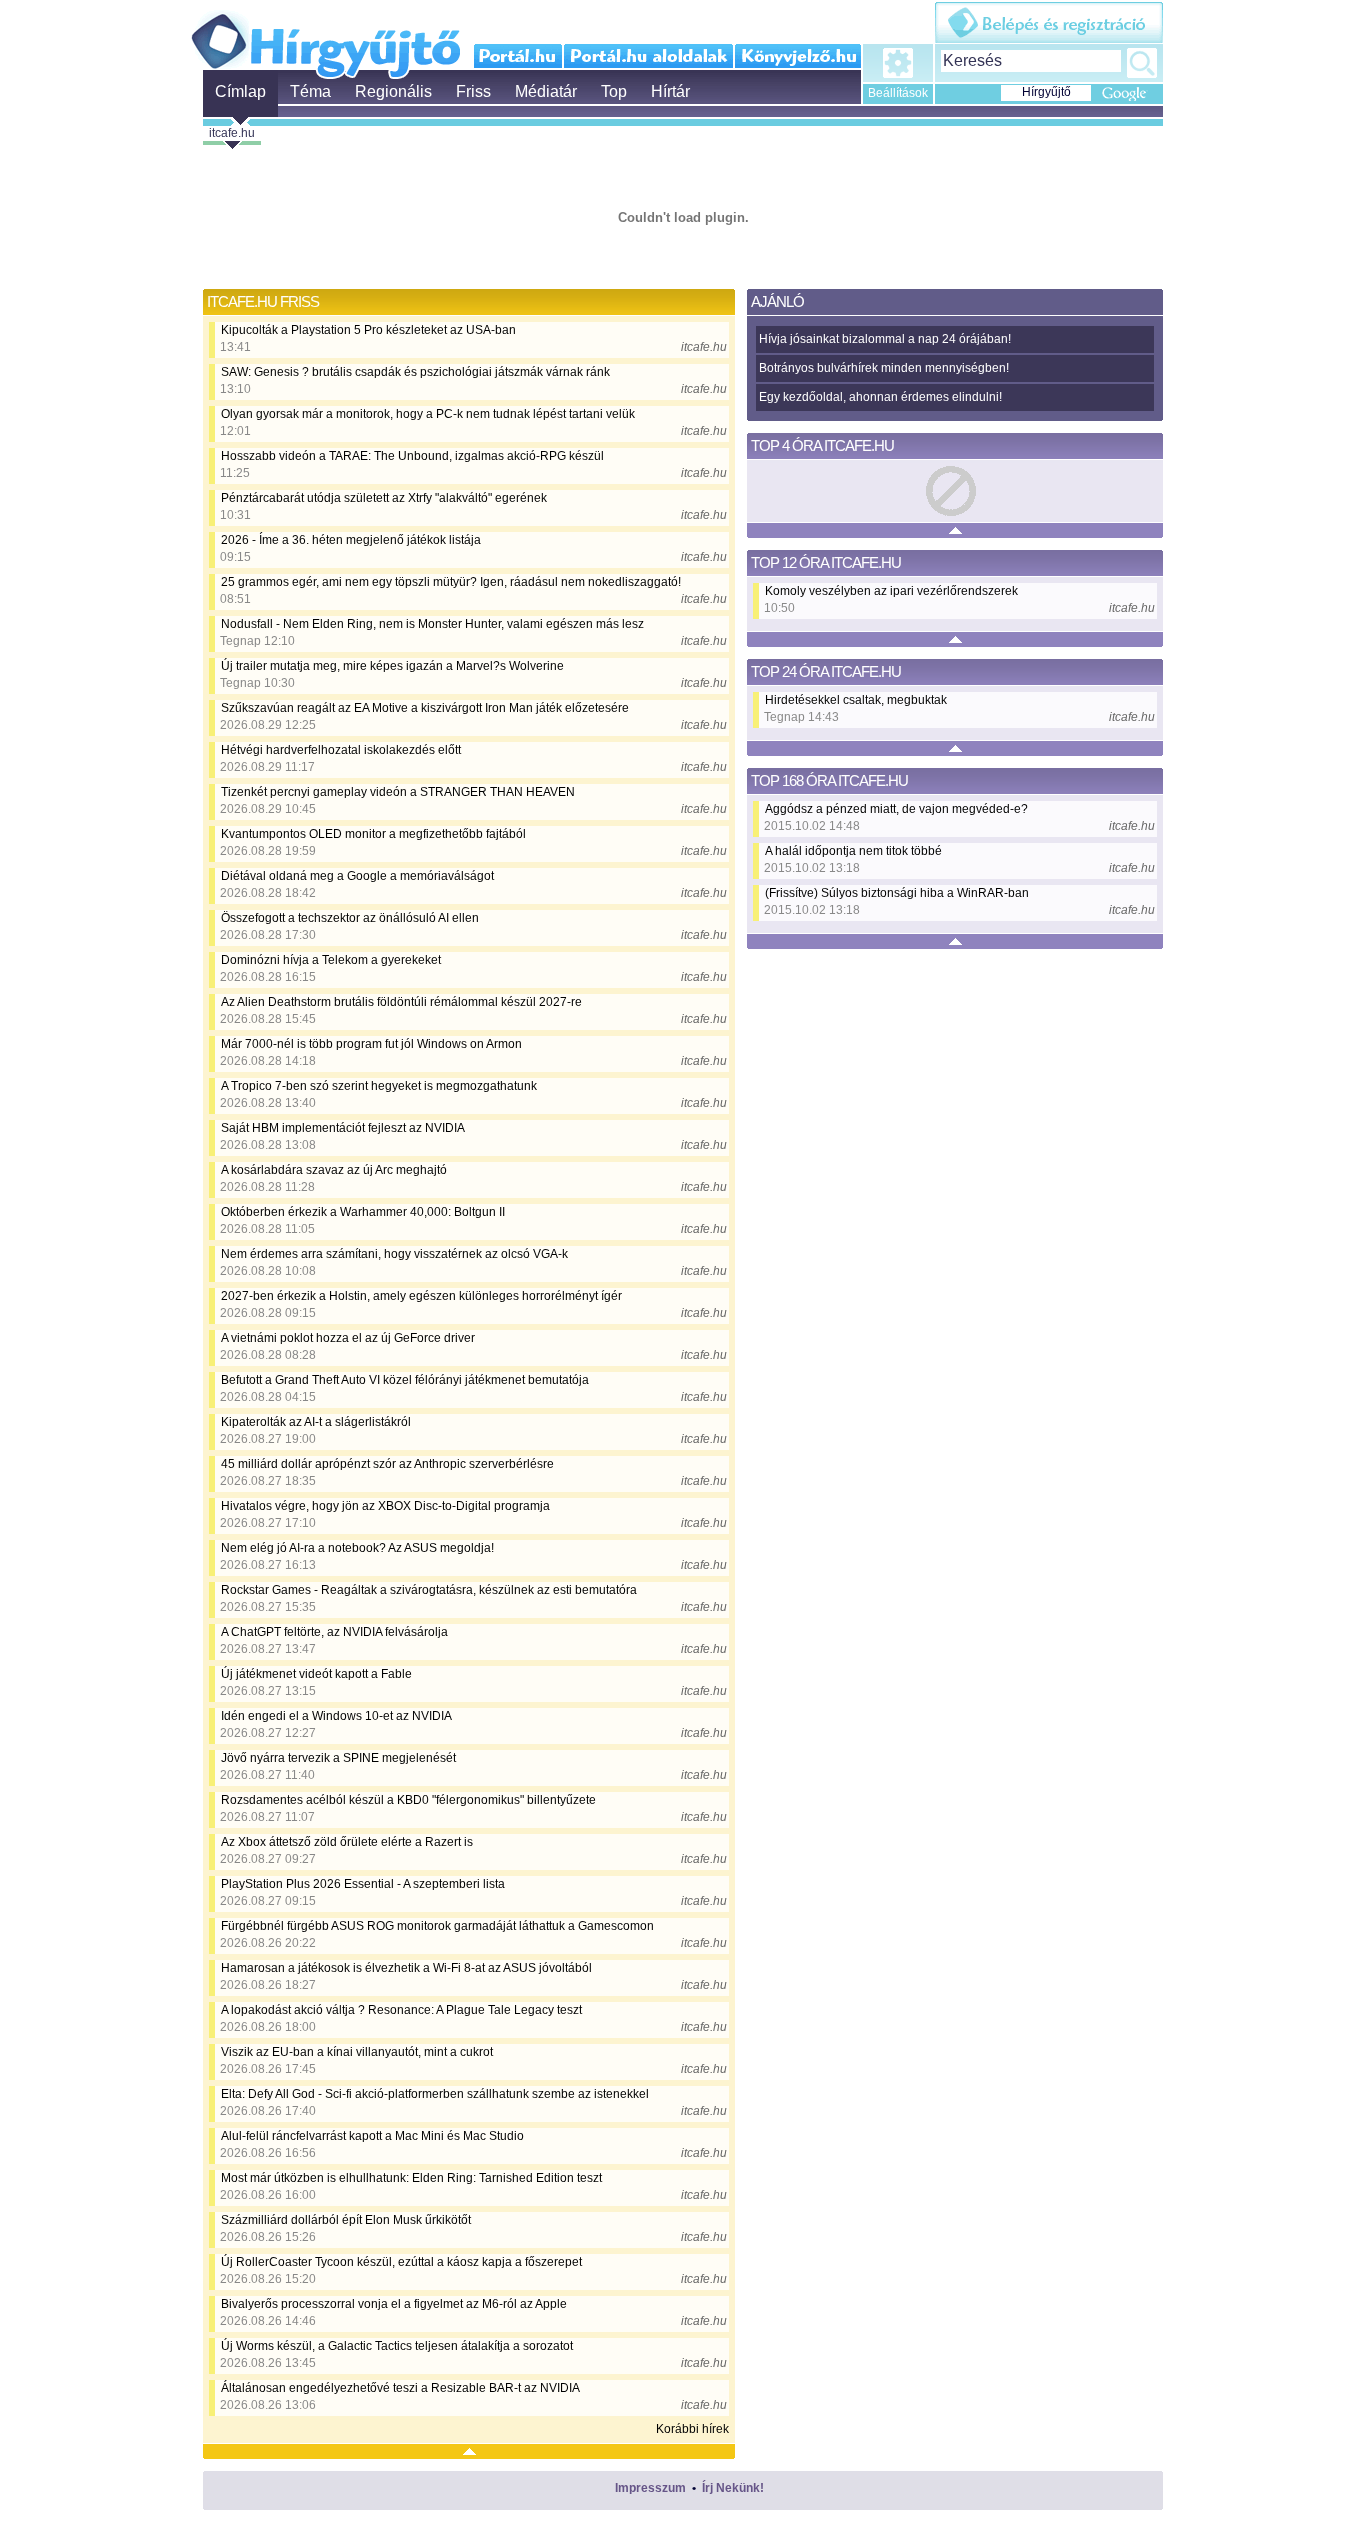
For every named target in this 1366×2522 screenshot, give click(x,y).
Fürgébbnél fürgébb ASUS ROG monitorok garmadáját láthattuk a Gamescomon (437, 1926)
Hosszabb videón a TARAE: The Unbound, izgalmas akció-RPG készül (412, 456)
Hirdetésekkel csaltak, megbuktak (856, 700)
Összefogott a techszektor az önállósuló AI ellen (350, 918)
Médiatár (546, 91)
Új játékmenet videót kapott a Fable (316, 1674)
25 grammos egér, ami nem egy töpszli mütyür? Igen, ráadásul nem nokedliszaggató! (451, 582)
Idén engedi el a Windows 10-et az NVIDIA (336, 1716)
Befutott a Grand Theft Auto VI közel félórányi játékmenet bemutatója (405, 1380)
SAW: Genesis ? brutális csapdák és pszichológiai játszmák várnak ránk (415, 372)
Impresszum (650, 2488)
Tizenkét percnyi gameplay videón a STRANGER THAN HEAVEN (398, 792)
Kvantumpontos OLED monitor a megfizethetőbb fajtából (373, 834)
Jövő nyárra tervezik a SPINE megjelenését (338, 1758)
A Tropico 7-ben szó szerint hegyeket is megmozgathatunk (379, 1086)
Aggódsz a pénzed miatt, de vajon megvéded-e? (896, 809)
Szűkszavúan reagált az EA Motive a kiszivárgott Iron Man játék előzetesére (425, 708)
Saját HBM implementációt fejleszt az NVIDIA (343, 1128)
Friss (473, 91)
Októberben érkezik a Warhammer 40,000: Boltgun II (363, 1212)
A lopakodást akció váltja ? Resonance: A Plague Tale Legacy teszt (401, 2010)
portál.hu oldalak (648, 56)
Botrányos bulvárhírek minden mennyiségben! (884, 368)
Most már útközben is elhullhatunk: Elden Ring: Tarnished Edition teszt (411, 2178)
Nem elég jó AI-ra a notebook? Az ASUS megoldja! (357, 1548)
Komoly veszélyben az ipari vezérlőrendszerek (891, 591)
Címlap (240, 91)
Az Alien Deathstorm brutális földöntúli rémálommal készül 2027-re (401, 1002)
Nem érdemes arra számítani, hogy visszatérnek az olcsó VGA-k (394, 1254)
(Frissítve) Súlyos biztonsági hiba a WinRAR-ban (897, 893)
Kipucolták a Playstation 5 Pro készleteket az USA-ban (368, 330)
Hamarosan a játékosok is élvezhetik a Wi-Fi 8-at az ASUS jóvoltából (406, 1968)
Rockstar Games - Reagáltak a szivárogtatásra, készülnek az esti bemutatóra (429, 1590)
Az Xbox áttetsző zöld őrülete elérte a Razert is (347, 1842)
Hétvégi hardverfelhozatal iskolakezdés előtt (341, 750)
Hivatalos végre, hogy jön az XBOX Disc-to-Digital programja (385, 1506)
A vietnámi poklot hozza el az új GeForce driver (348, 1338)
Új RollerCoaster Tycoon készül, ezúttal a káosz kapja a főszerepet (401, 2262)
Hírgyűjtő (325, 38)
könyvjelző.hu (797, 56)
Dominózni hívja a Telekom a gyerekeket (331, 960)
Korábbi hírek (692, 2429)
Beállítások (898, 93)
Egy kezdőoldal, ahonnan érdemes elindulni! (880, 397)
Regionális (393, 91)
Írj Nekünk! (733, 2488)
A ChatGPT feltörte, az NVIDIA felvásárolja (334, 1632)
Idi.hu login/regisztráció (1049, 22)
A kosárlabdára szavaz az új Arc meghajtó (334, 1170)
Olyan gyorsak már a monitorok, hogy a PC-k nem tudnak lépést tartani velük (428, 414)
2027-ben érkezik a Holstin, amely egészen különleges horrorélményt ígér (421, 1296)
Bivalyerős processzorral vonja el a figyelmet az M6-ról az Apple (394, 2304)
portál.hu (518, 56)
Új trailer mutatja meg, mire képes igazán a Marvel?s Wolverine (392, 666)
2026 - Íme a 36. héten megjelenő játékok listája (351, 540)
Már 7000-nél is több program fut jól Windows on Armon (371, 1044)
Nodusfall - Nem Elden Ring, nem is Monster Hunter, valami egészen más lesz (432, 624)
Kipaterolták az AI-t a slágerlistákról (316, 1422)
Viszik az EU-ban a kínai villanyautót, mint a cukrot (357, 2052)
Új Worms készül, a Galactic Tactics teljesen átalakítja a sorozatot (397, 2346)
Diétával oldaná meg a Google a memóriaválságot (357, 876)
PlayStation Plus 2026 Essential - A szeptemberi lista (363, 1884)
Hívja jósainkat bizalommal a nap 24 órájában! (885, 339)
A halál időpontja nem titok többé (853, 851)
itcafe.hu (232, 133)
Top (614, 91)
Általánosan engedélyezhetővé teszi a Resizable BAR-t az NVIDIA (400, 2388)
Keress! (1142, 63)
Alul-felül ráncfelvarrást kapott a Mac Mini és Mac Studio (372, 2136)
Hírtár (670, 91)
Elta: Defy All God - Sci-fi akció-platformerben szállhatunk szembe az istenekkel (435, 2094)
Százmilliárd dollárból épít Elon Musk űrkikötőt (346, 2220)
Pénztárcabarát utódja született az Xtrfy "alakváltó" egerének (384, 498)
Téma (310, 91)
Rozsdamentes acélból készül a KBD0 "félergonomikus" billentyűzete (408, 1800)
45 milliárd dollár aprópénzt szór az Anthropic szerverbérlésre (387, 1464)
